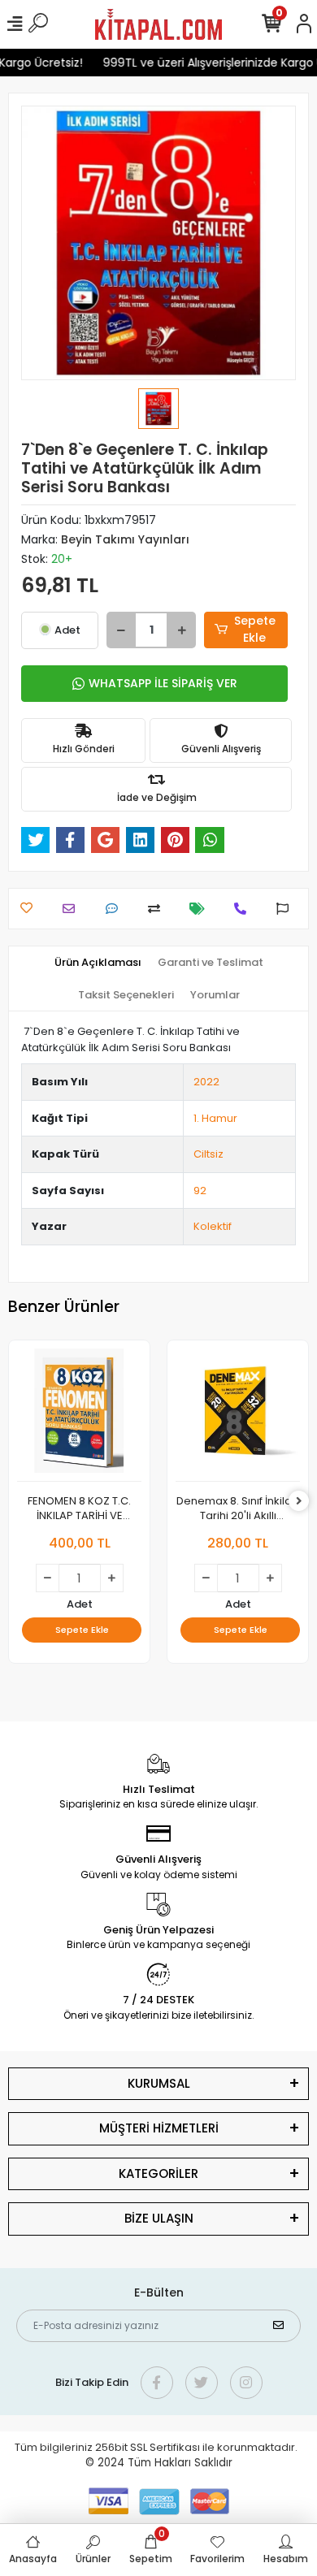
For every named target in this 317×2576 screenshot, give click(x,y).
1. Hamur (215, 1118)
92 (200, 1191)
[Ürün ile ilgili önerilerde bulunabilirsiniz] (287, 909)
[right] (299, 1502)
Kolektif (213, 1226)
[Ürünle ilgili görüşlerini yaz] (116, 909)
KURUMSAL (159, 2083)
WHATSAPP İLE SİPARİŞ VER (163, 683)
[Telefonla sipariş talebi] (244, 909)
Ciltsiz (208, 1154)
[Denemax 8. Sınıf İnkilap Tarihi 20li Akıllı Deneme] (238, 1415)
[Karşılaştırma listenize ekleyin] (158, 909)
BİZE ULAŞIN (159, 2218)
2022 (206, 1082)
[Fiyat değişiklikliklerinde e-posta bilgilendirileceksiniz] (201, 909)
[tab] (98, 963)
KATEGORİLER (158, 2173)
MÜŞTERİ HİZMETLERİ (159, 2128)
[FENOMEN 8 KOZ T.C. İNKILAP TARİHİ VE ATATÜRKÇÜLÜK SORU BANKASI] (79, 1415)
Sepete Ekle (255, 629)
